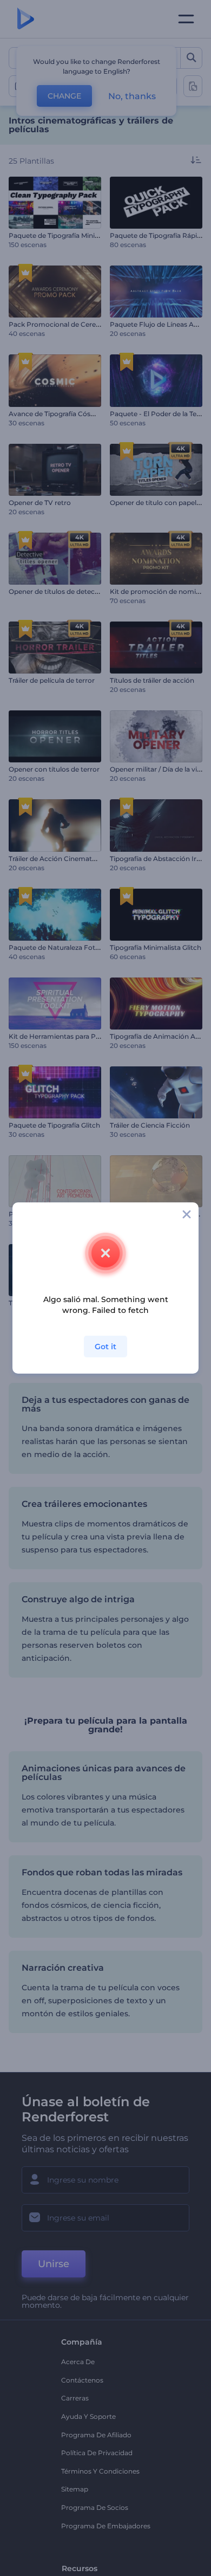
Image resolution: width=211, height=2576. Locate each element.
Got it (105, 1347)
